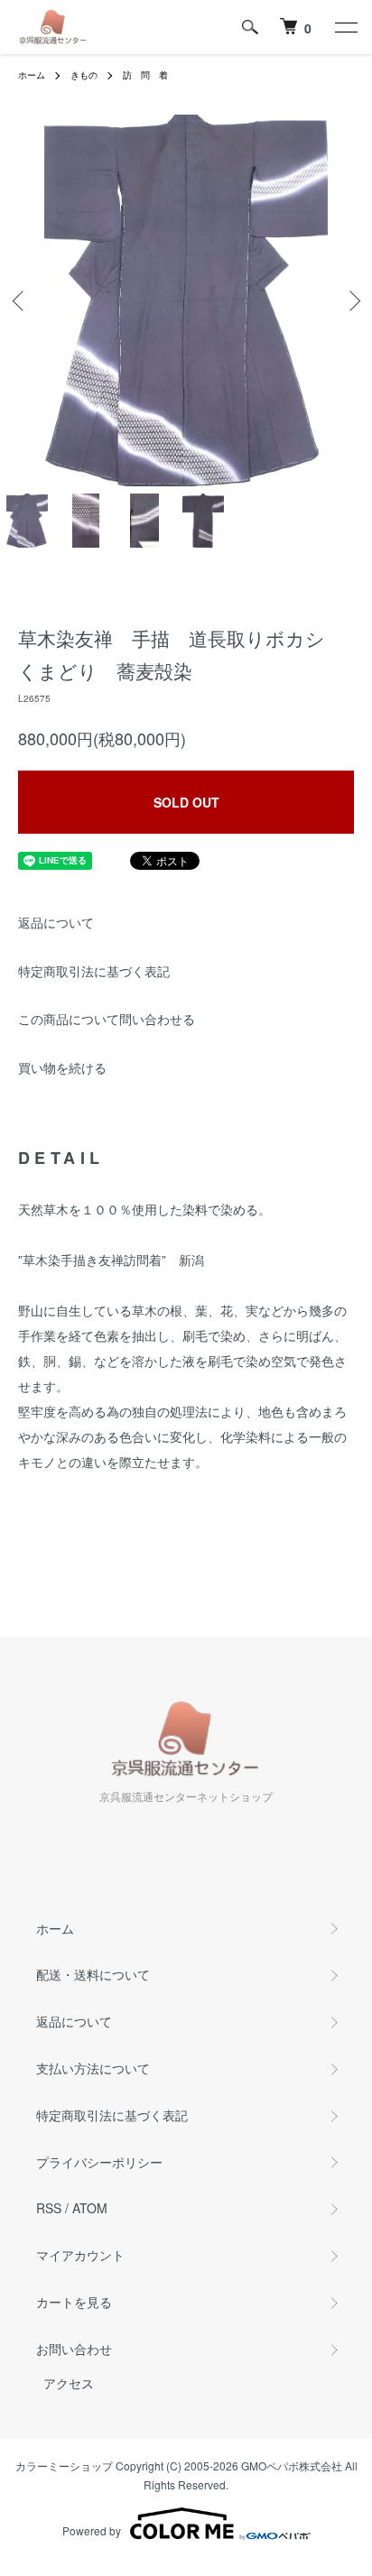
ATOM (90, 2208)
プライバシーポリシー (99, 2162)
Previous (20, 301)
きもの (84, 75)
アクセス (69, 2383)
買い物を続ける (62, 1067)
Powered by (92, 2530)
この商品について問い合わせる (107, 1019)
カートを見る (74, 2302)
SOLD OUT (186, 802)
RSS (49, 2208)
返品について (56, 922)
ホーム (32, 75)
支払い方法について (93, 2068)
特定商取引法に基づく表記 (94, 971)
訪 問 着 (145, 75)
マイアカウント (80, 2255)
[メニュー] (345, 27)
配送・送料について (93, 1974)
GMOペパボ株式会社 (292, 2465)
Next (352, 301)
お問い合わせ (74, 2349)
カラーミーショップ (64, 2465)
